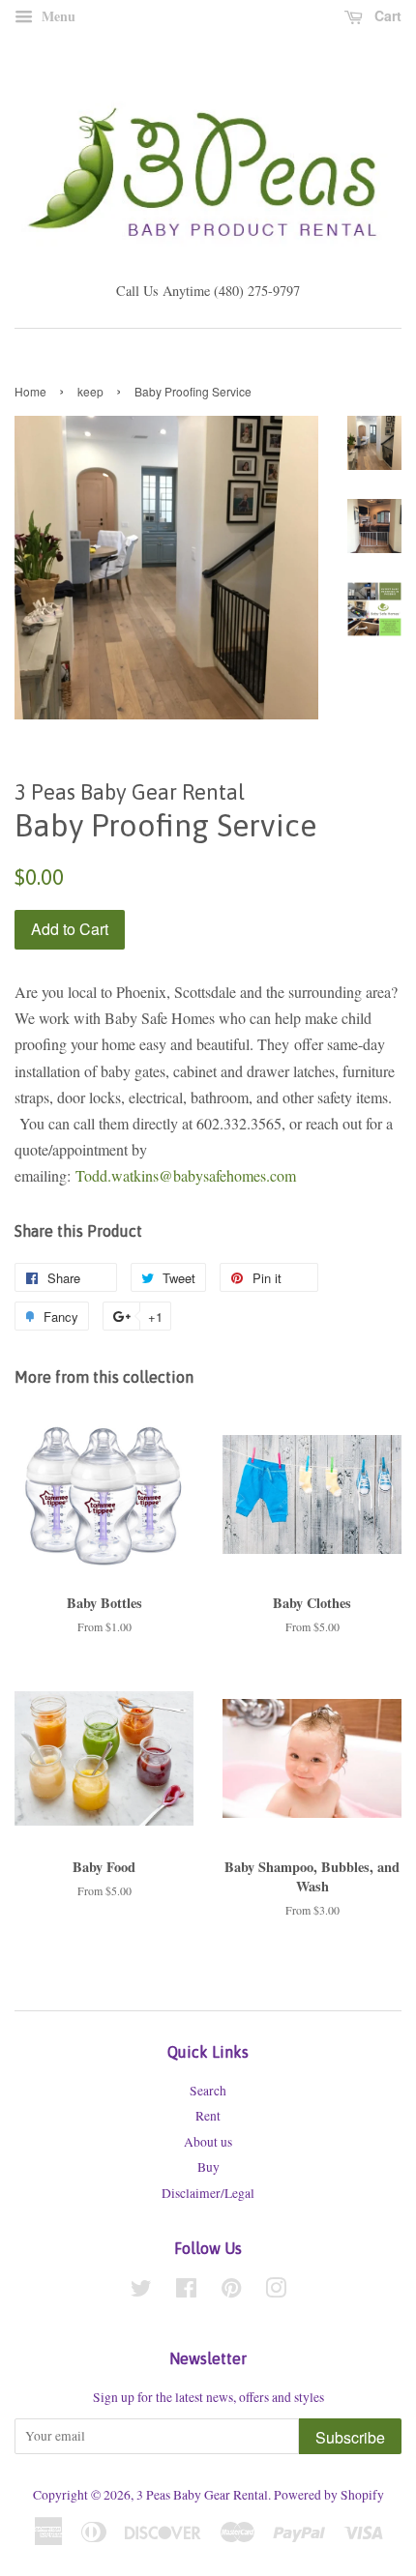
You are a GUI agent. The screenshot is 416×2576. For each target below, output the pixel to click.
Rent (208, 2116)
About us (208, 2142)
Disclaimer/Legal (208, 2193)
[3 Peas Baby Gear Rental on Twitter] (141, 2292)
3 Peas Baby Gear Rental (202, 2495)
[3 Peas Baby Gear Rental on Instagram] (276, 2292)
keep (90, 391)
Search (208, 2091)
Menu (57, 16)
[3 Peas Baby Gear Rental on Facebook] (186, 2292)
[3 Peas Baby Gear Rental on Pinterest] (231, 2292)
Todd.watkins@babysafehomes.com (186, 1175)
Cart (386, 15)
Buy (208, 2167)
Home (30, 391)
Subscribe (350, 2437)
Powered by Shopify (329, 2495)
